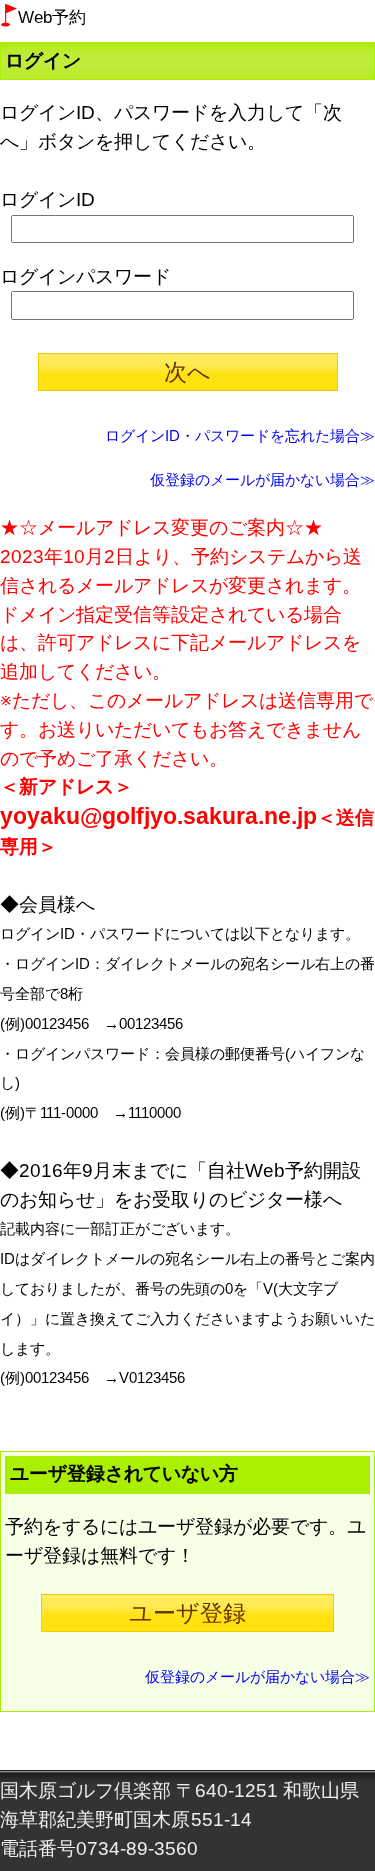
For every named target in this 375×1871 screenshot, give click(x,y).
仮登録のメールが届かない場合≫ (262, 479)
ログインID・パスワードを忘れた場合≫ (240, 435)
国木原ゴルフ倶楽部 (85, 1790)
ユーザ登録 (187, 1613)
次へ (187, 372)
